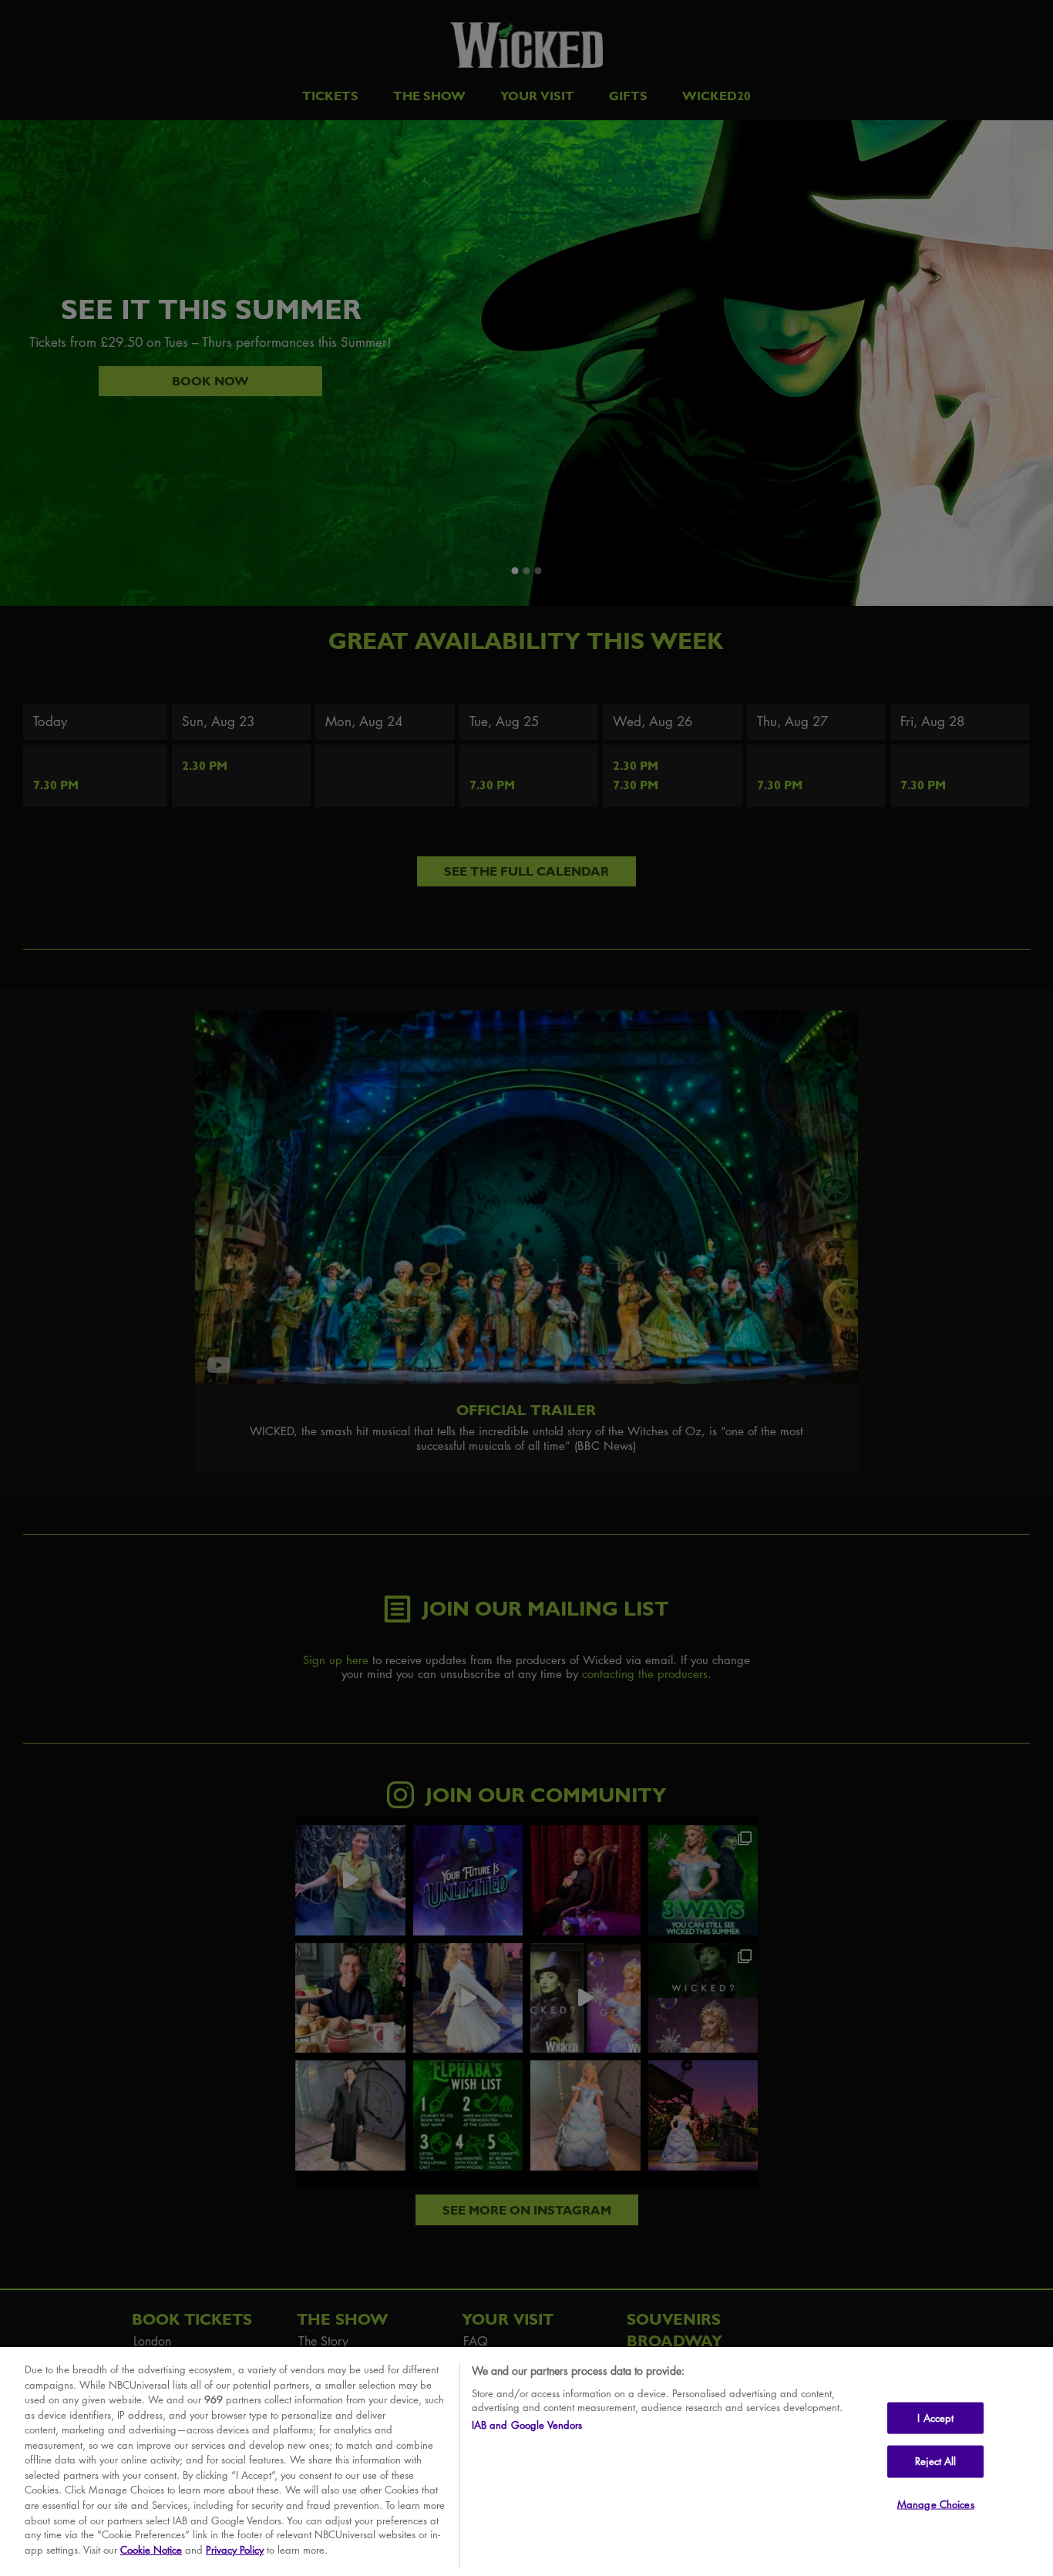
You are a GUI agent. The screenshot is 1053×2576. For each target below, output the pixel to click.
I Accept (935, 2417)
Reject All (935, 2461)
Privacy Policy (235, 2550)
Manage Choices (936, 2504)
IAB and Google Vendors (527, 2425)
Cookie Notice (151, 2550)
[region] (526, 2462)
